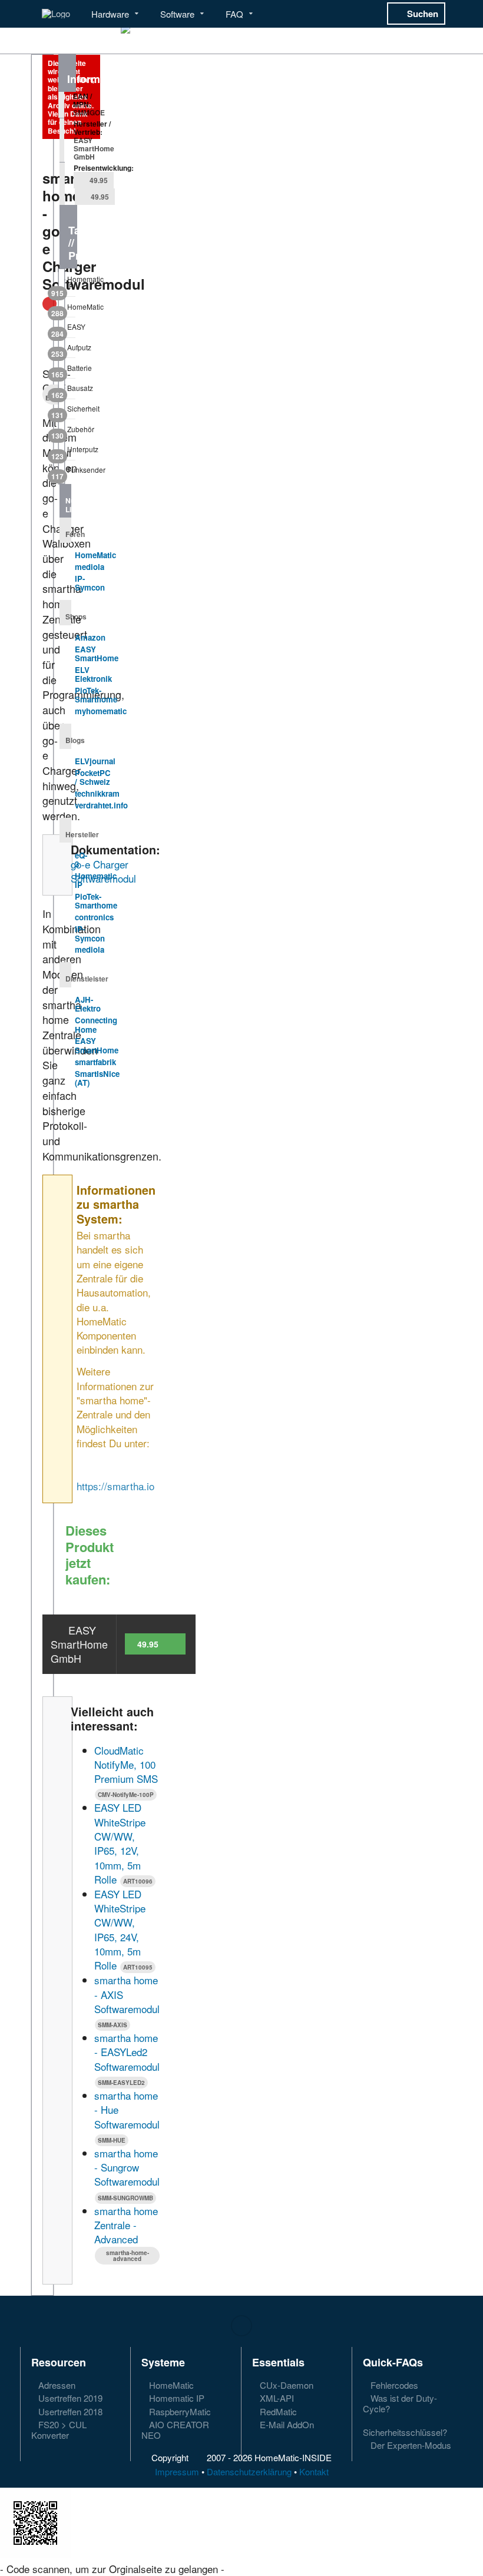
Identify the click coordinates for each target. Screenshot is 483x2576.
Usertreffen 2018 (69, 2411)
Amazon (90, 637)
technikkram (97, 793)
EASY (67, 329)
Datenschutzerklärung (249, 2471)
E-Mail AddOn (286, 2424)
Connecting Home (96, 1025)
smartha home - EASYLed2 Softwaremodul (127, 2052)
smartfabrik (95, 1062)
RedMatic (277, 2411)
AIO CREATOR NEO (175, 2429)
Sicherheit (67, 411)
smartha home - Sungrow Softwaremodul (127, 2167)
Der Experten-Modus (410, 2445)
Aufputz (67, 350)
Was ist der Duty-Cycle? (400, 2403)
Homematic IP (67, 285)
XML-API (276, 2398)
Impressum (177, 2471)
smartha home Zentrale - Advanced (126, 2225)
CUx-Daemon (285, 2386)
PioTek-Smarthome (96, 695)
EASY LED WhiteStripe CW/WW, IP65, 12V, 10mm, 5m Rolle (120, 1843)
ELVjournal (95, 761)
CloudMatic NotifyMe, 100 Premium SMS (126, 1765)
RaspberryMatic (179, 2411)
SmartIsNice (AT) (97, 1078)
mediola (90, 567)
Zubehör (67, 432)
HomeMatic (67, 309)
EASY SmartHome (97, 654)
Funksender (67, 472)
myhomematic (101, 711)
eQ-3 (81, 860)
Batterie (67, 370)
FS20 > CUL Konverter (59, 2429)
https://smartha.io (115, 1486)
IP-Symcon (90, 583)
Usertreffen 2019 (69, 2398)
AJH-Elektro (88, 1004)
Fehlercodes (393, 2386)
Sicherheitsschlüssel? (405, 2432)
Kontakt (314, 2471)
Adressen (56, 2386)
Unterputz (67, 452)
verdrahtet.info (101, 805)
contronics (94, 917)
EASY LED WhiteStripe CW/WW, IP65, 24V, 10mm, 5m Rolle (120, 1929)
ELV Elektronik (93, 674)
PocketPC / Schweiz (93, 778)
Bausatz (67, 390)
